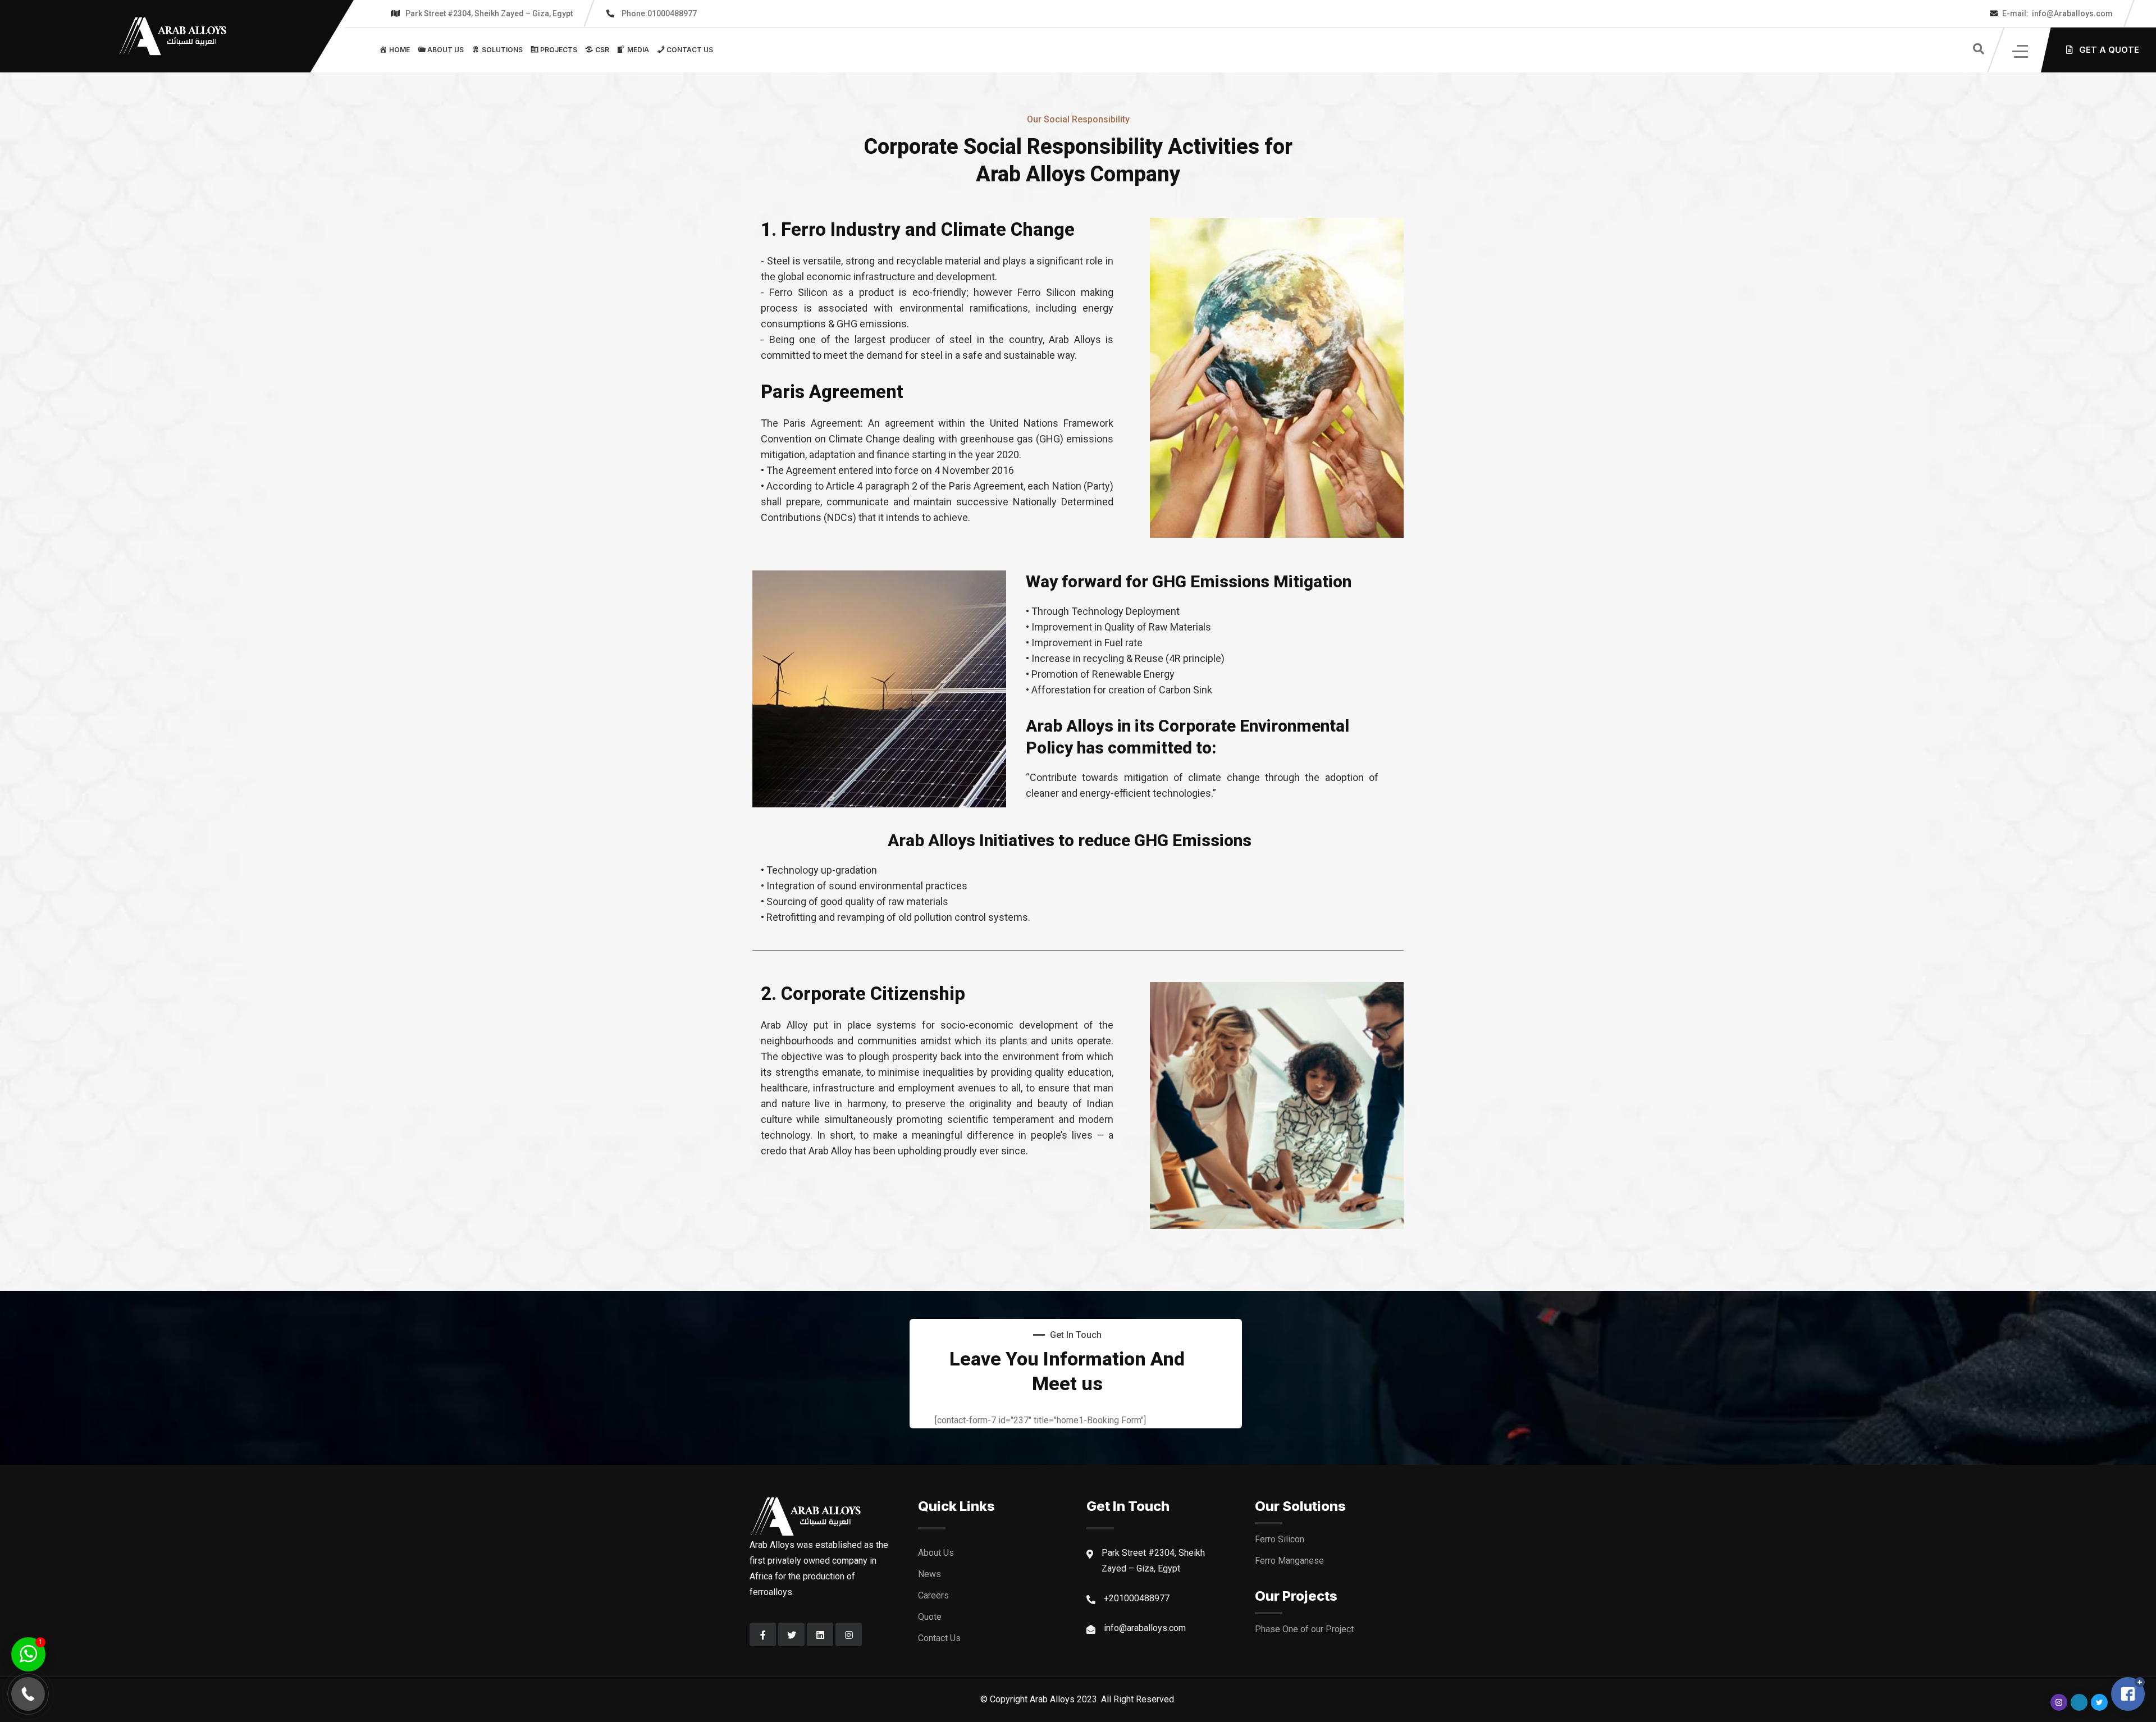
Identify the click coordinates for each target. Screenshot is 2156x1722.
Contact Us (939, 1638)
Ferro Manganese (1289, 1561)
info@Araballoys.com (2057, 13)
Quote (930, 1617)
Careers (933, 1595)
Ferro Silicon (1280, 1539)
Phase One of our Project (1304, 1629)
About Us (936, 1553)
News (929, 1574)
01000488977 (659, 13)
